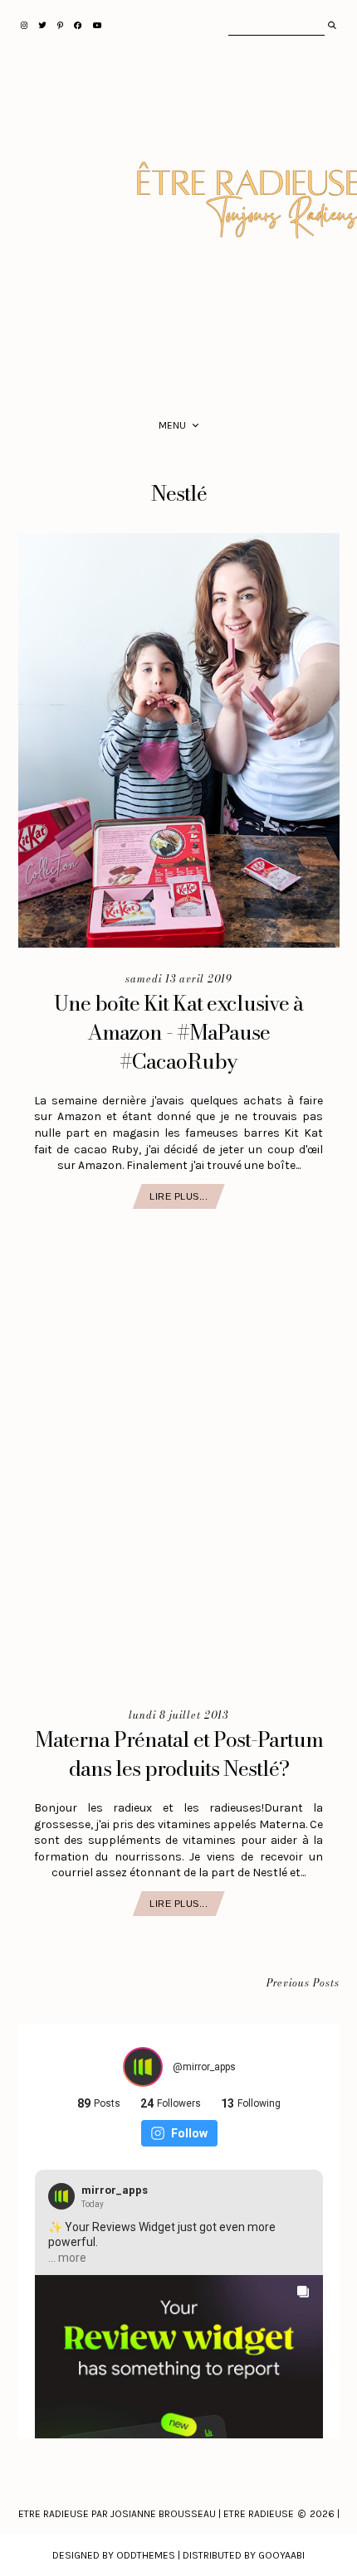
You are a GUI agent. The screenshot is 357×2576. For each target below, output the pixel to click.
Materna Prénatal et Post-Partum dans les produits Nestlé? (179, 1754)
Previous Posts (303, 1984)
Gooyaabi (281, 2555)
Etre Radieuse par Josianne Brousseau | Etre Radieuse (156, 2514)
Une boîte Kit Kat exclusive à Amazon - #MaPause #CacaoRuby (178, 1032)
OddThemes (146, 2555)
